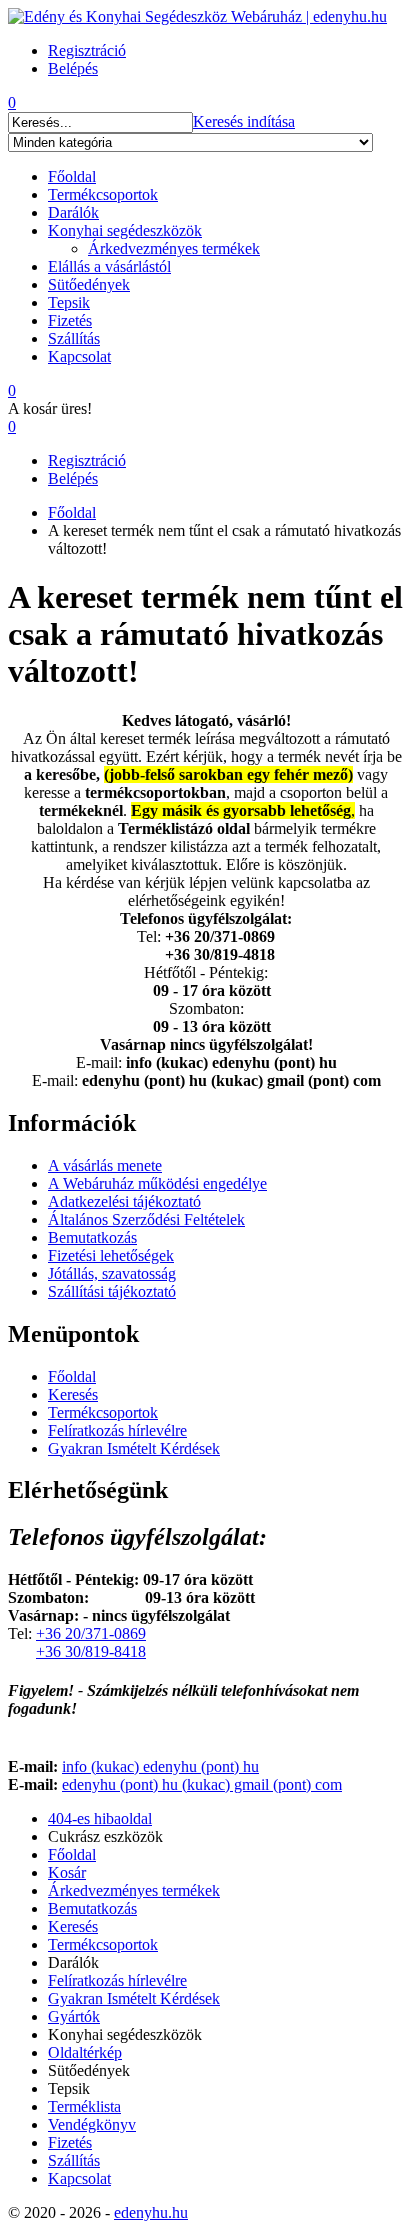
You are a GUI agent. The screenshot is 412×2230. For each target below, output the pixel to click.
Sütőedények (89, 284)
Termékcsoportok (103, 194)
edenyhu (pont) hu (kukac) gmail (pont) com (202, 1784)
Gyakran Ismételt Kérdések (134, 1448)
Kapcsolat (79, 356)
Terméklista (84, 2106)
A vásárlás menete (105, 1165)
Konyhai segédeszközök (125, 230)
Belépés (73, 478)
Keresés (73, 1394)
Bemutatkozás (92, 1237)
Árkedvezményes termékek (174, 248)
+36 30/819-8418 (91, 1651)
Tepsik (69, 302)
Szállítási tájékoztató (112, 1291)
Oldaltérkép (85, 2052)
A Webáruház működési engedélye (157, 1183)
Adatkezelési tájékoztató (124, 1201)
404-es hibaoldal (100, 1818)
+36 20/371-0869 (91, 1633)
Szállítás (74, 338)
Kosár (67, 1872)
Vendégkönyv (92, 2124)
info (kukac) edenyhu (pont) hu (160, 1766)
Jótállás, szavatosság (112, 1273)
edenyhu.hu (151, 2212)
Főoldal (72, 176)
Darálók (73, 212)
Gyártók (74, 2016)
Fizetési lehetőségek (111, 1255)
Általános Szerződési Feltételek (146, 1219)
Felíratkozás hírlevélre (117, 1430)
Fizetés (70, 320)
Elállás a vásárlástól (109, 266)
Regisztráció (87, 460)
